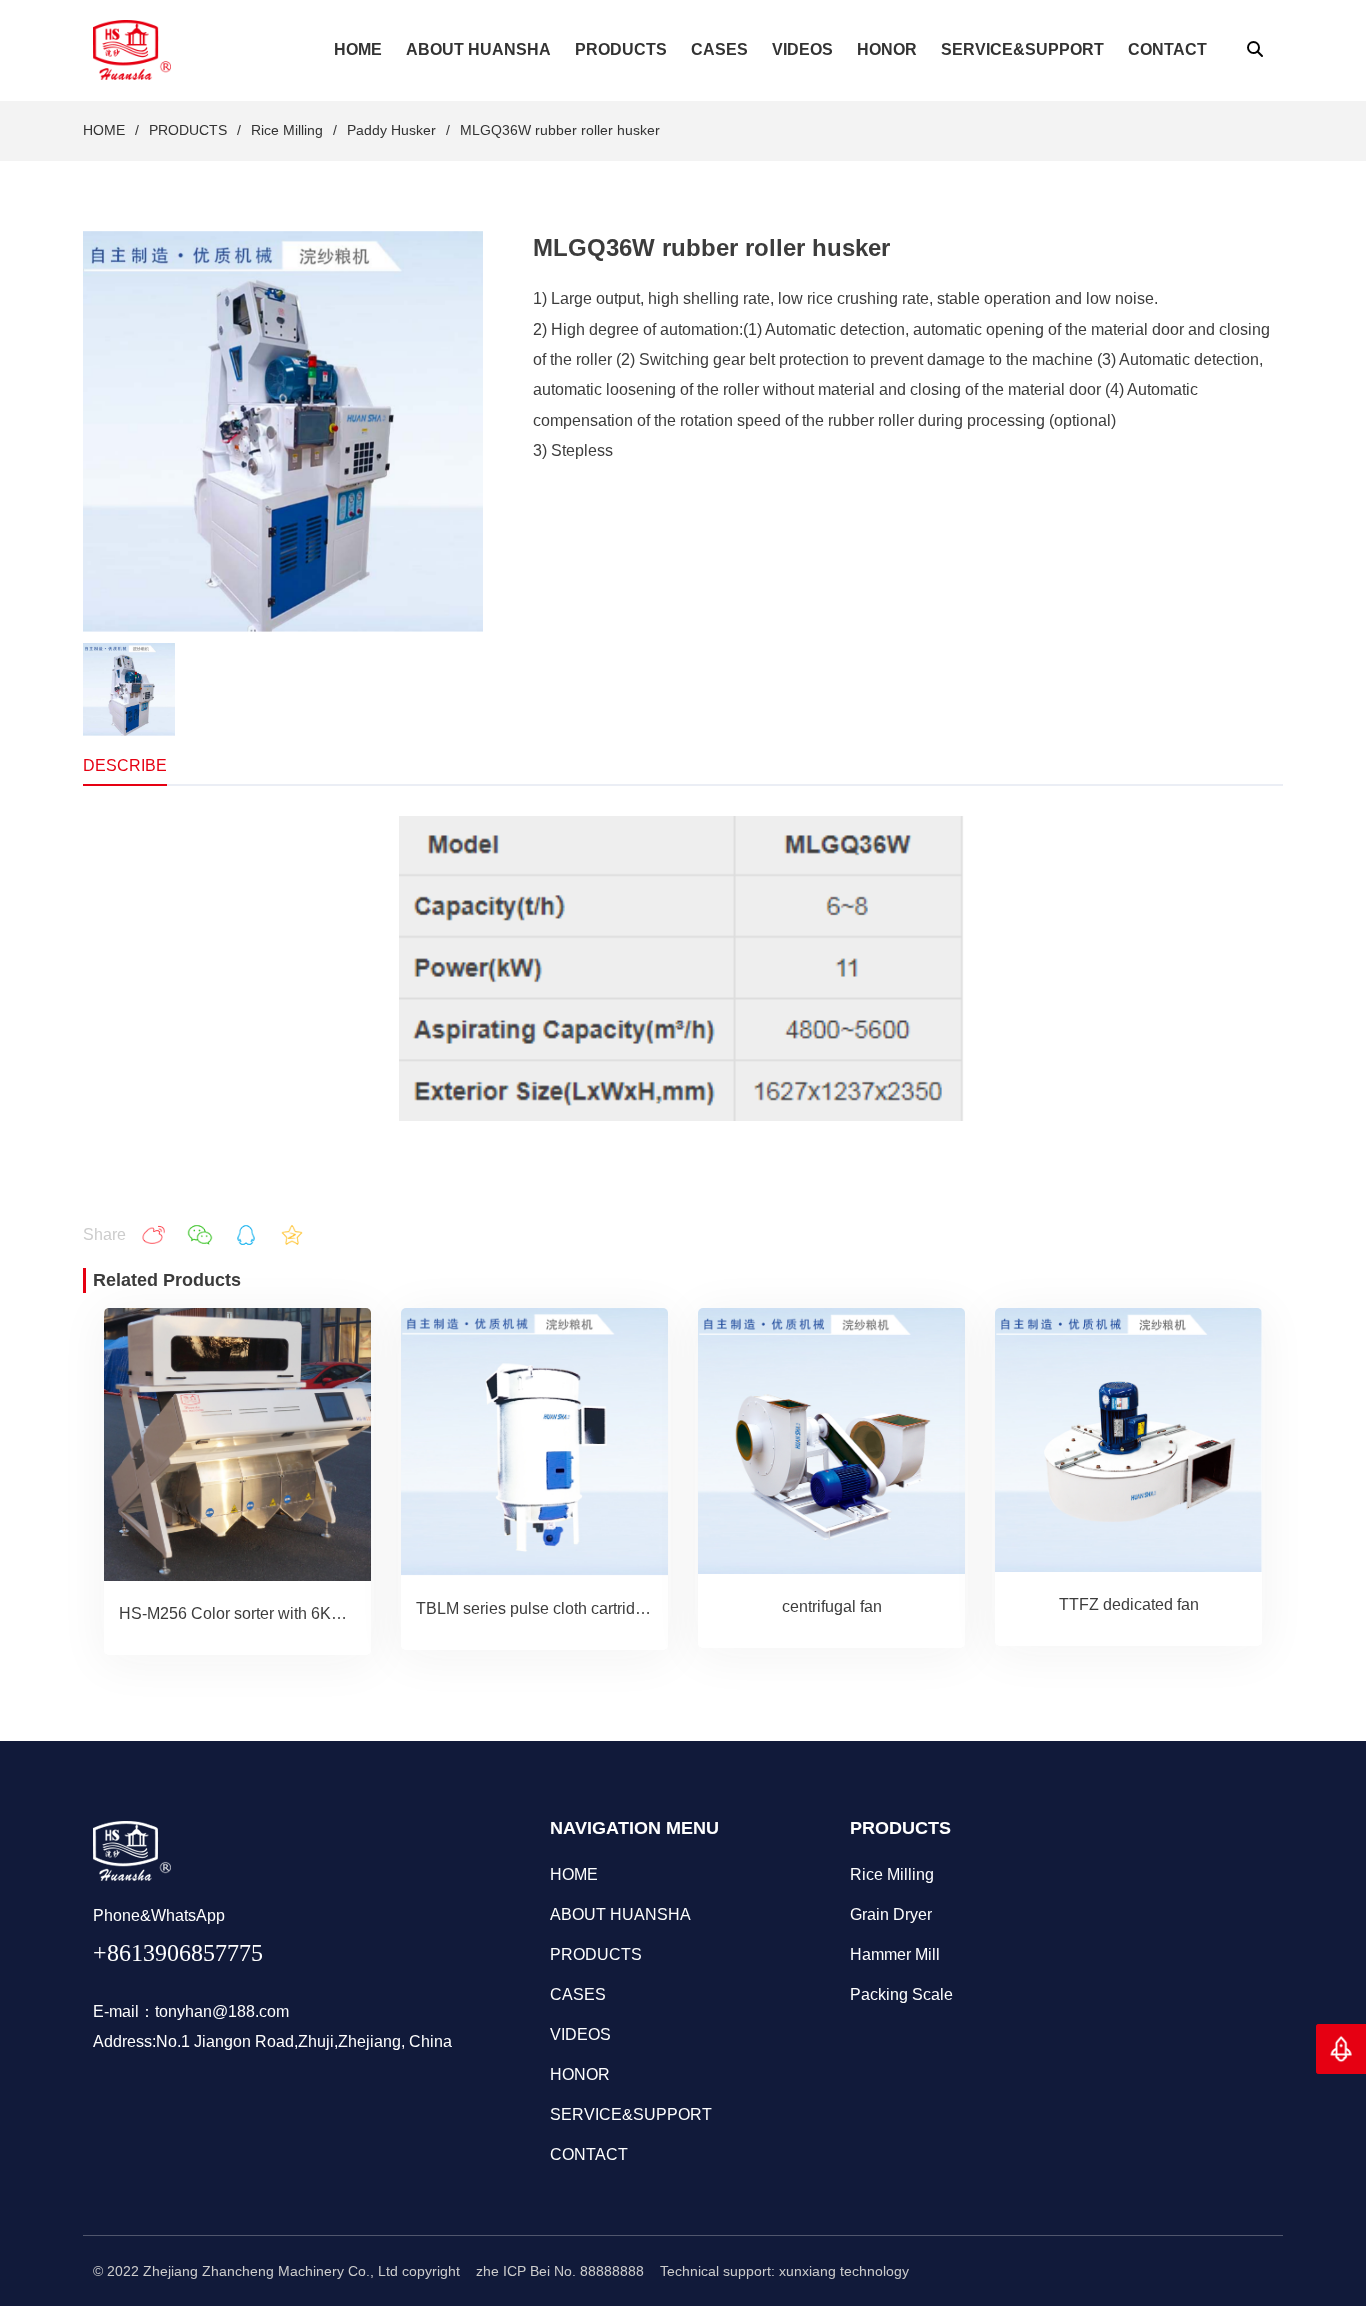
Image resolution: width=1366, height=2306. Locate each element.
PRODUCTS (188, 130)
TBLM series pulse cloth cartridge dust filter (568, 1608)
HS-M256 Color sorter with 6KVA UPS (254, 1613)
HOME (104, 130)
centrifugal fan (832, 1606)
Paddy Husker (391, 130)
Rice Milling (287, 130)
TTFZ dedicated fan (1129, 1604)
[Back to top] (1341, 2049)
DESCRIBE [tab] (125, 765)
